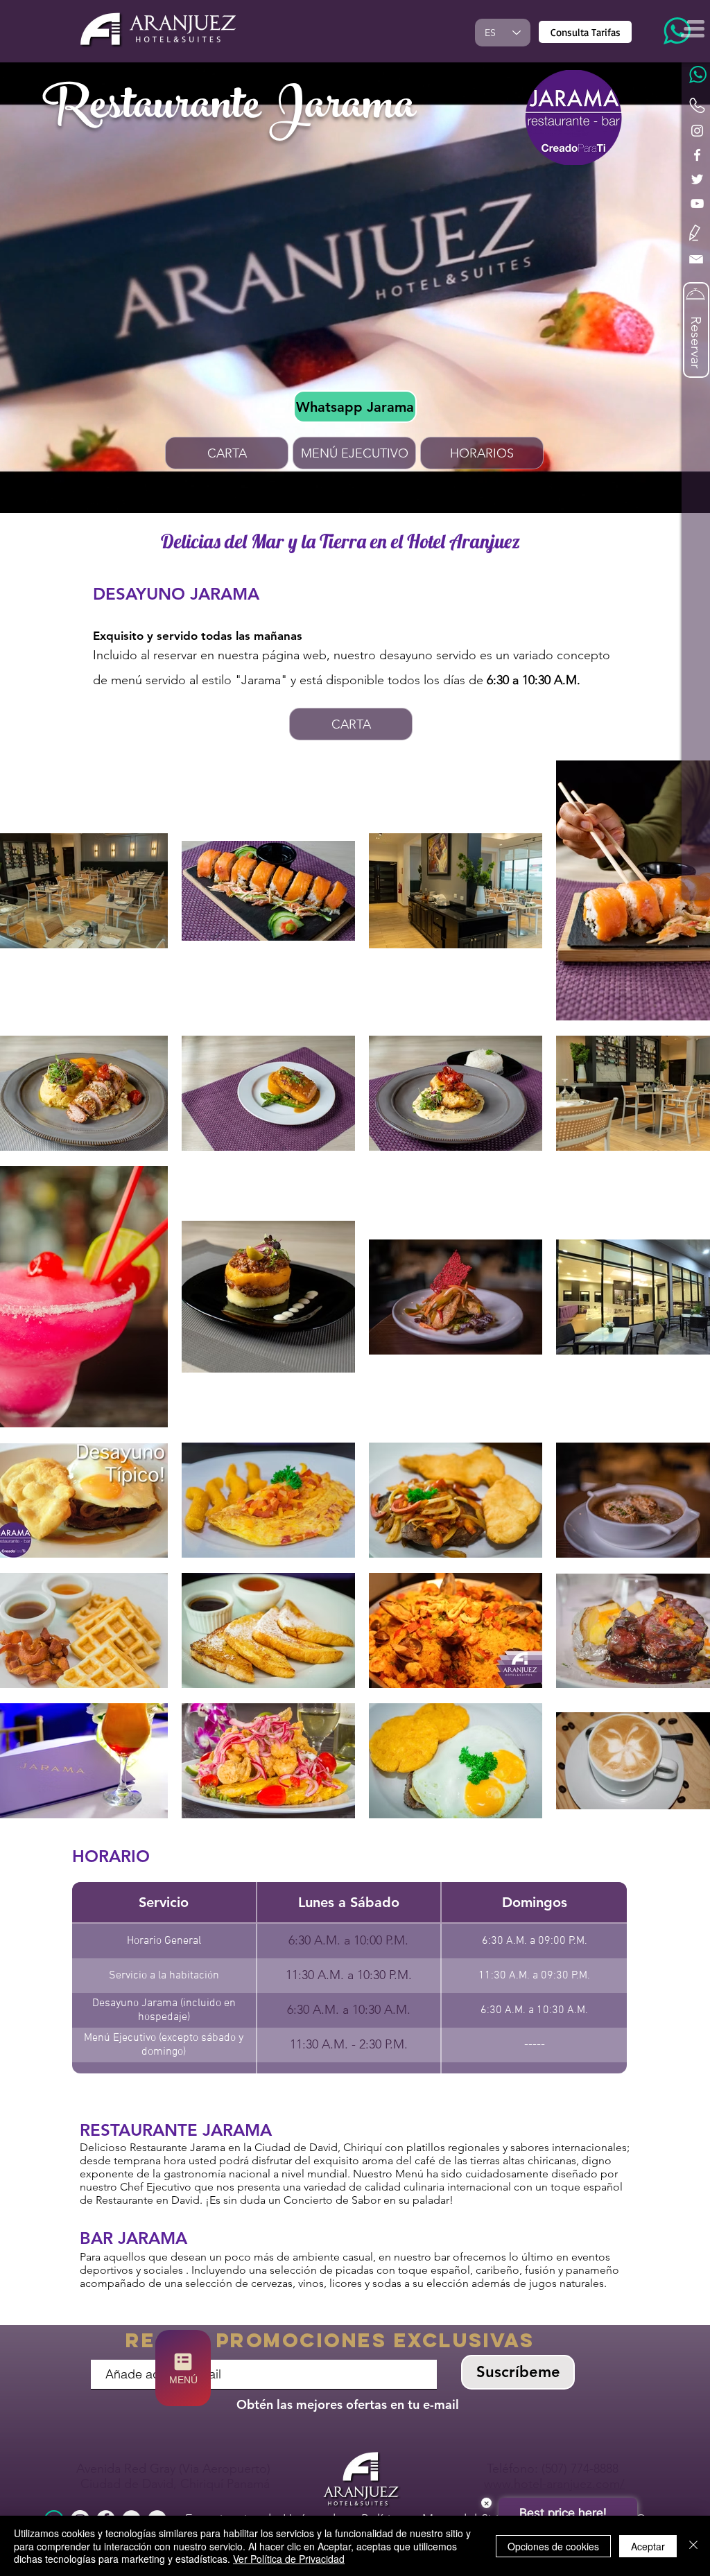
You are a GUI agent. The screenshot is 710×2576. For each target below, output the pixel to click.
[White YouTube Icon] (697, 203)
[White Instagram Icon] (697, 131)
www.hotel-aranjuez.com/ (554, 2484)
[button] (695, 233)
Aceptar (648, 2546)
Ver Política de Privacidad (289, 2559)
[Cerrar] (693, 2546)
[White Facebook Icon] (697, 155)
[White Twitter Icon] (697, 179)
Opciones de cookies (553, 2546)
